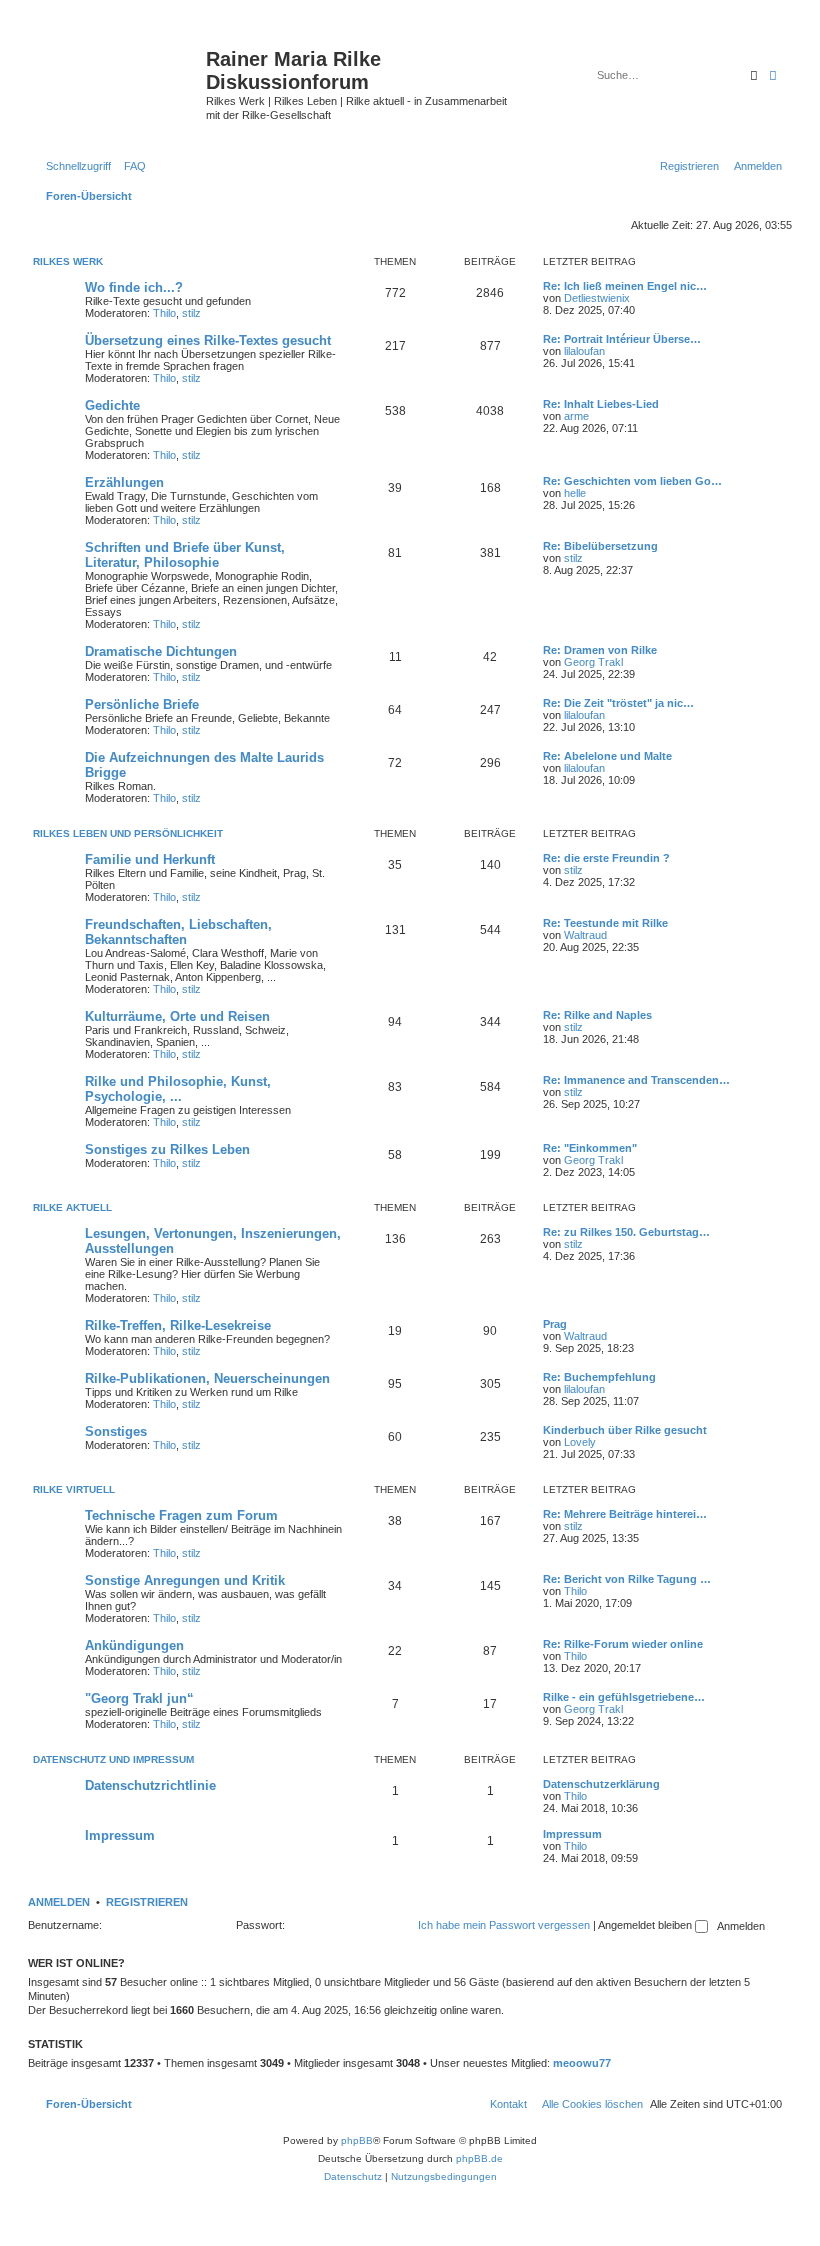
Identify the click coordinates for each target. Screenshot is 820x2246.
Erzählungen (124, 482)
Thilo (164, 313)
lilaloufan (584, 351)
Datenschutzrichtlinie (150, 1785)
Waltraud (585, 935)
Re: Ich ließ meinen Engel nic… (625, 286)
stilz (191, 313)
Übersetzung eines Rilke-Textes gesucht (208, 340)
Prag (555, 1324)
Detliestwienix (597, 298)
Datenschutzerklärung (601, 1784)
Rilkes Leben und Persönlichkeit (128, 833)
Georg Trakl (593, 662)
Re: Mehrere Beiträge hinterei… (625, 1514)
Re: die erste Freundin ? (606, 858)
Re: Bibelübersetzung (600, 546)
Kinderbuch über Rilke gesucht (625, 1430)
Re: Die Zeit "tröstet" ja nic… (618, 703)
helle (575, 493)
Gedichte (112, 405)
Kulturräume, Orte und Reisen (177, 1016)
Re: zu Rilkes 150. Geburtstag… (626, 1232)
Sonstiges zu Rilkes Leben (167, 1149)
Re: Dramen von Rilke (600, 650)
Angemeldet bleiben (646, 1925)
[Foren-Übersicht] (119, 75)
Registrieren (147, 1902)
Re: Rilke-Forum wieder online (623, 1644)
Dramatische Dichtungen (161, 651)
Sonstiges (116, 1431)
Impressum (120, 1835)
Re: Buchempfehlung (599, 1377)
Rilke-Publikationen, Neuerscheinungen (207, 1378)
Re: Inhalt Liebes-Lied (601, 404)
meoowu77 (582, 2063)
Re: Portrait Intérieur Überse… (622, 339)
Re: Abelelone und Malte (607, 756)
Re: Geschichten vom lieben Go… (632, 481)
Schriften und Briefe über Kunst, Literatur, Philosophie (185, 555)
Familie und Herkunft (150, 859)
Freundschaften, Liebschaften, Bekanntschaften (178, 932)
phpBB (357, 2140)
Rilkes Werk (68, 261)
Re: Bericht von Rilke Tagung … (627, 1579)
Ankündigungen (134, 1645)
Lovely (580, 1442)
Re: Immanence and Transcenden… (636, 1080)
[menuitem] (131, 166)
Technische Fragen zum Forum (181, 1515)
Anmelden (59, 1902)
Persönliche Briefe (142, 704)
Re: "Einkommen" (590, 1148)
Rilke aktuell (72, 1207)
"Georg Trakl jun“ (139, 1698)
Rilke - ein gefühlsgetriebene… (624, 1697)
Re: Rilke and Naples (597, 1015)
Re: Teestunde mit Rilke (605, 923)
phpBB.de (479, 2158)
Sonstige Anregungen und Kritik (185, 1580)
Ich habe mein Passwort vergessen (504, 1925)
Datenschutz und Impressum (113, 1759)
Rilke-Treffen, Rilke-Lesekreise (178, 1325)
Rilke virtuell (74, 1489)
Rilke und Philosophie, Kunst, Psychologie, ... (178, 1089)
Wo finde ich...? (134, 287)
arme (576, 416)
